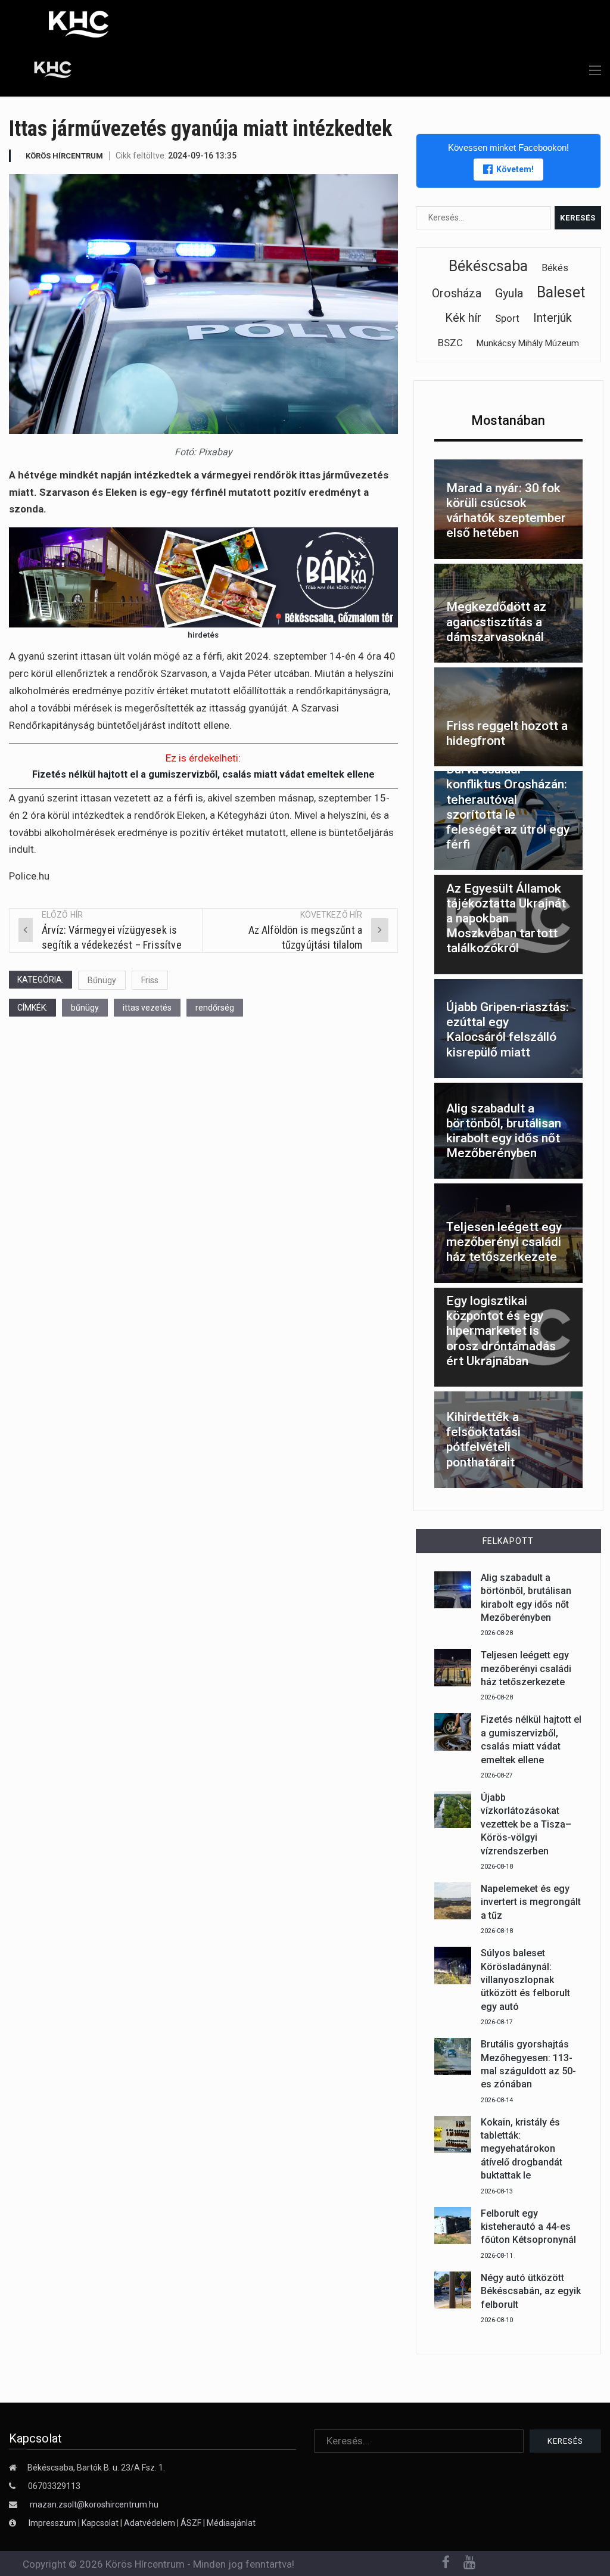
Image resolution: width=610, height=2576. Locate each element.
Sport (507, 318)
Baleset (561, 292)
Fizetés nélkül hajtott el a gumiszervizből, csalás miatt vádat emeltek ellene (203, 774)
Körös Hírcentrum (64, 156)
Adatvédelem (150, 2523)
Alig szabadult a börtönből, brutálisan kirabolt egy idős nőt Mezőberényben (504, 1131)
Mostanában (508, 420)
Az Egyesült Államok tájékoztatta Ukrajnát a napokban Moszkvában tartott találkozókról (506, 919)
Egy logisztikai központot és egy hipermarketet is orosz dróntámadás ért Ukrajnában (501, 1331)
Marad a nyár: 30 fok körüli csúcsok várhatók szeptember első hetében (506, 511)
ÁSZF (191, 2523)
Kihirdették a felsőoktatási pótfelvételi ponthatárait (483, 1440)
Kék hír (463, 318)
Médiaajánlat (231, 2523)
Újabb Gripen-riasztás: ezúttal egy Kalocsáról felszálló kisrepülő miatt (508, 1030)
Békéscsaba (488, 266)
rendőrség (215, 1008)
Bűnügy (102, 980)
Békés (555, 268)
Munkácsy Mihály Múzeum (528, 343)
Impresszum (53, 2523)
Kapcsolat (100, 2523)
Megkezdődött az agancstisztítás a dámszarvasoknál (496, 622)
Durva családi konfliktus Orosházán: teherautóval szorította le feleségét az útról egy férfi (508, 807)
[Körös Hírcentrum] (43, 72)
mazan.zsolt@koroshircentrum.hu (94, 2504)
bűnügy (85, 1008)
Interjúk (553, 318)
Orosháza (457, 293)
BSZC (450, 343)
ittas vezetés (147, 1008)
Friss (150, 980)
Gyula (509, 293)
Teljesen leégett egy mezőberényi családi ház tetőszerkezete (504, 1242)
